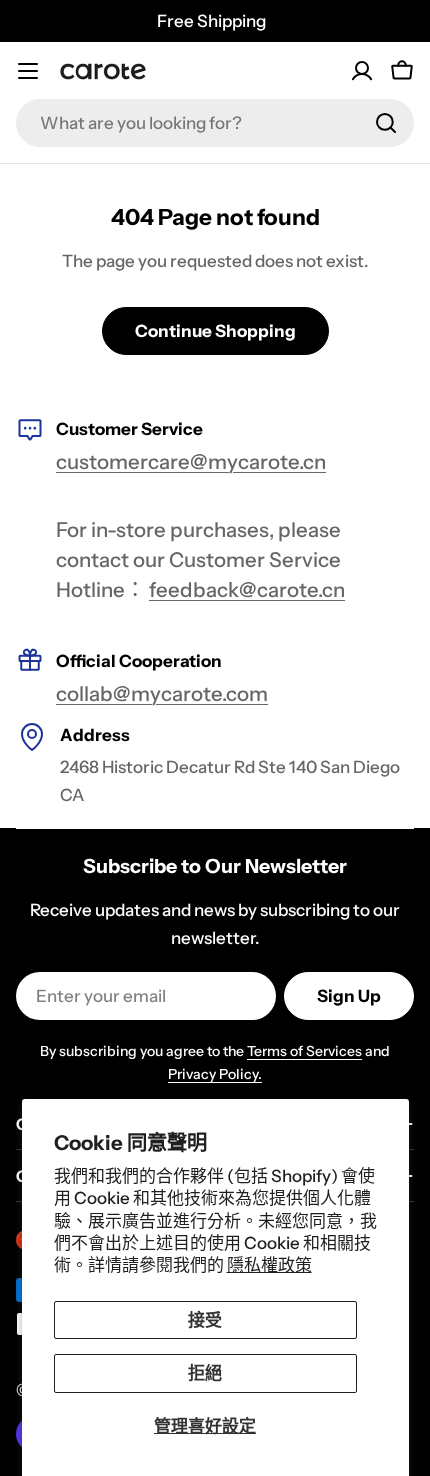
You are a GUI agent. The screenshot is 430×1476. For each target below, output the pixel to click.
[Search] (386, 123)
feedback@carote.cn (247, 589)
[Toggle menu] (28, 71)
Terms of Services (304, 1051)
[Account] (362, 71)
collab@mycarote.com (162, 693)
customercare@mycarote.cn (191, 461)
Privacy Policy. (215, 1074)
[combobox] (215, 123)
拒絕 (205, 1373)
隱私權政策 (269, 1265)
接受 (205, 1320)
